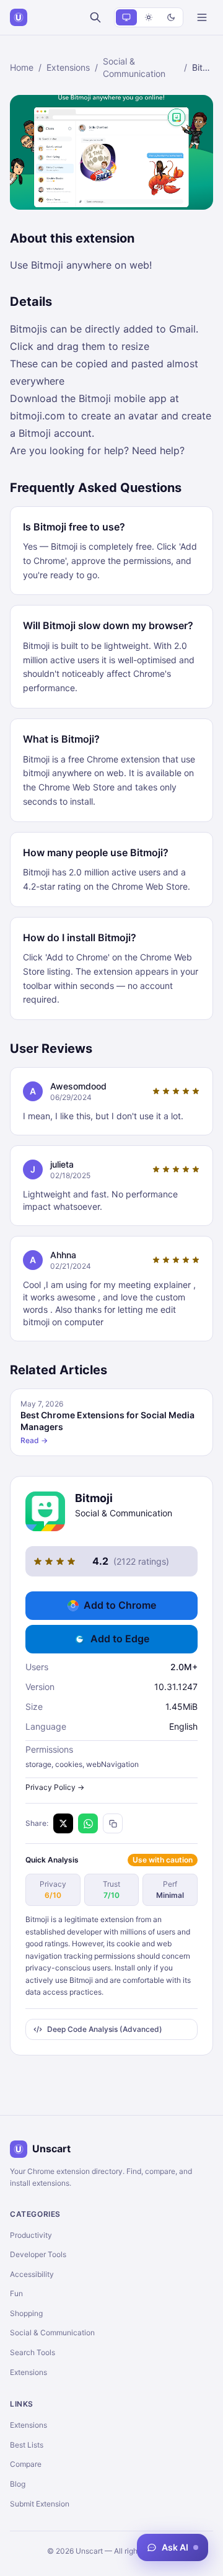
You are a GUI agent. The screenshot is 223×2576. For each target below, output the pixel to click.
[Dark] (171, 17)
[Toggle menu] (202, 17)
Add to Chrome (120, 1605)
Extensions (68, 67)
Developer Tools (38, 2254)
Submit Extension (40, 2504)
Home (22, 67)
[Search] (95, 17)
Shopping (26, 2313)
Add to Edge (120, 1639)
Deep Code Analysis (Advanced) (105, 2029)
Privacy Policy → (55, 1787)
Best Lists (27, 2445)
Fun (16, 2293)
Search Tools (33, 2352)
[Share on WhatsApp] (88, 1823)
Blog (18, 2484)
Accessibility (32, 2274)
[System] (126, 17)
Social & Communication (134, 67)
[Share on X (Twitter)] (63, 1823)
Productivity (31, 2235)
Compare (26, 2464)
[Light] (149, 17)
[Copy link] (113, 1823)
